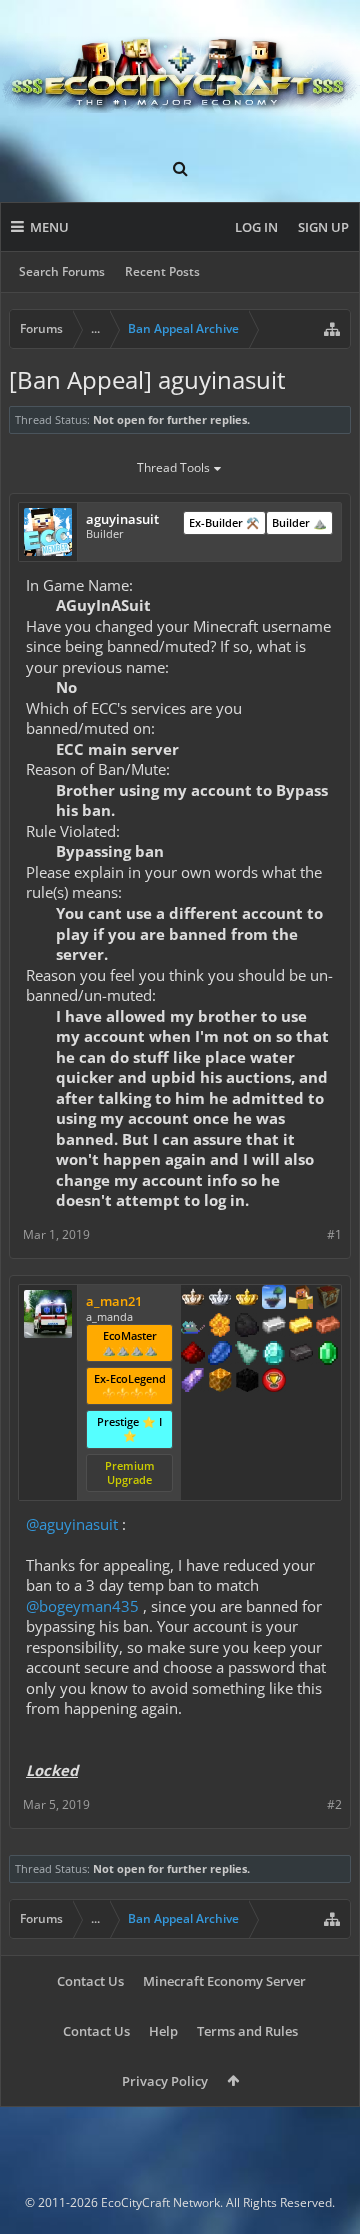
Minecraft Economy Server (224, 1981)
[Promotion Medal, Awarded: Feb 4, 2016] (328, 1299)
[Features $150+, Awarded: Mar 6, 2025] (328, 1327)
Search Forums (62, 271)
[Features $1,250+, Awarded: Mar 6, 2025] (247, 1382)
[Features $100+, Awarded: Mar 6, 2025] (301, 1327)
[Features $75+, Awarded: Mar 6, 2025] (274, 1327)
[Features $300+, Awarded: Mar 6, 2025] (247, 1355)
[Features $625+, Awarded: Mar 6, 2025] (328, 1355)
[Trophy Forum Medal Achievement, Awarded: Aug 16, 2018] (274, 1382)
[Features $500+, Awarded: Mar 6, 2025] (301, 1355)
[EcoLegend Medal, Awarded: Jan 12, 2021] (247, 1299)
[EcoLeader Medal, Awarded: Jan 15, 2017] (193, 1299)
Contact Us (90, 1981)
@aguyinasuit (72, 1524)
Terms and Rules (247, 2031)
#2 (334, 1804)
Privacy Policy (165, 2081)
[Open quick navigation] (332, 329)
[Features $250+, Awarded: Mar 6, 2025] (220, 1355)
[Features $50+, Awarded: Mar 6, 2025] (247, 1327)
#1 (334, 1234)
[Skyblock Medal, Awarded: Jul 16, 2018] (274, 1299)
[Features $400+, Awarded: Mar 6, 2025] (274, 1355)
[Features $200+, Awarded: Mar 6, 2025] (193, 1355)
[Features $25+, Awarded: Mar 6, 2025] (220, 1327)
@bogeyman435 (82, 1606)
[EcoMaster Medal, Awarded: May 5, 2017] (220, 1299)
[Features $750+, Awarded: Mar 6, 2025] (193, 1382)
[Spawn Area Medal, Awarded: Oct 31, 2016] (301, 1299)
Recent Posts (162, 271)
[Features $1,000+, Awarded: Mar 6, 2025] (220, 1382)
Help (163, 2031)
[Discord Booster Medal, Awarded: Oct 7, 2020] (193, 1327)
